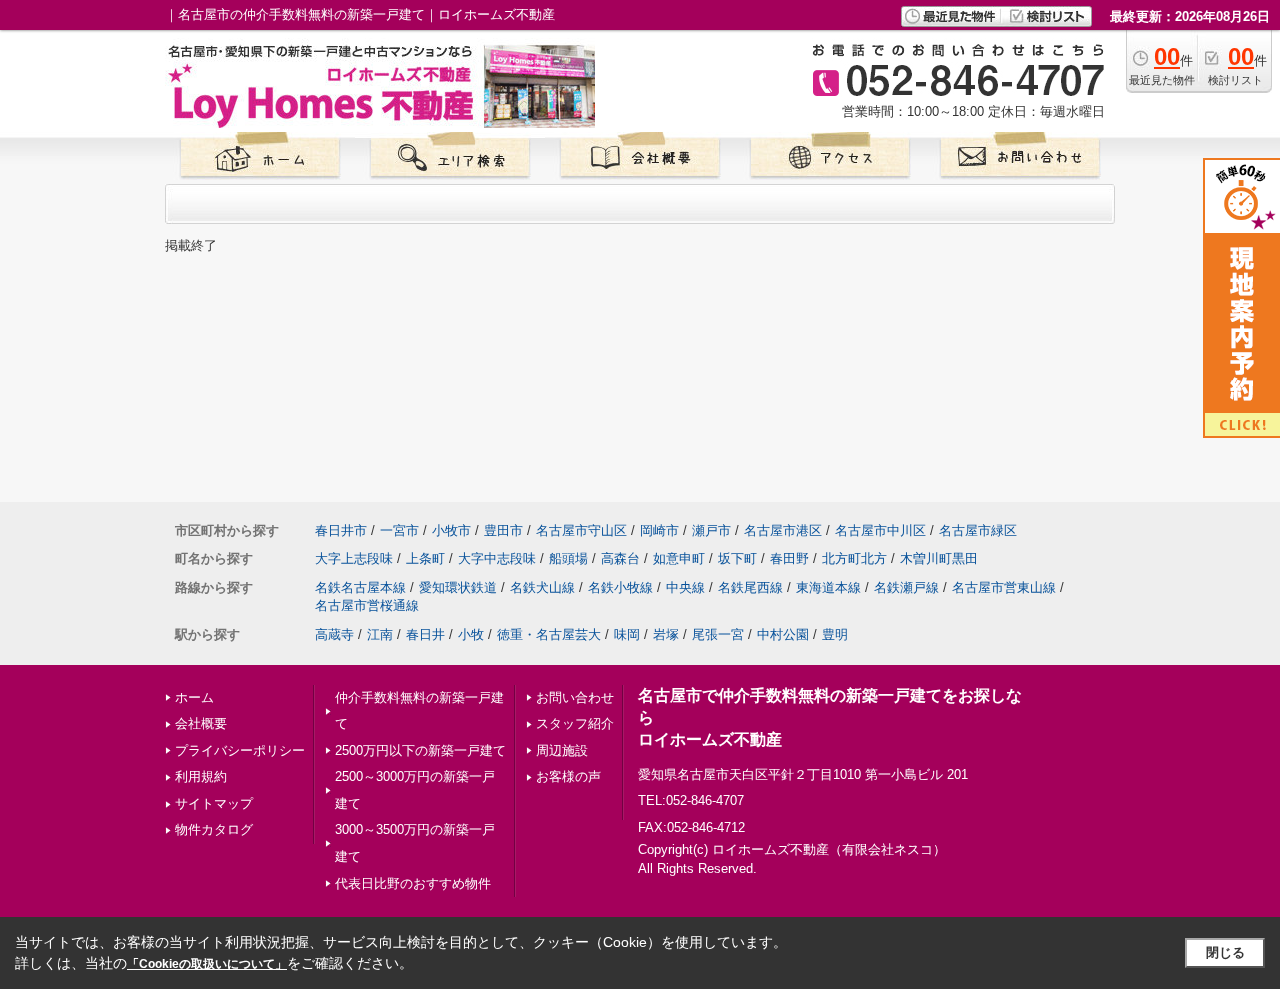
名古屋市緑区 (978, 530)
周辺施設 (562, 750)
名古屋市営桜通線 (367, 605)
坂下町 (737, 558)
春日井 (425, 634)
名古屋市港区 (783, 530)
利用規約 (201, 776)
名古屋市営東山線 (1004, 587)
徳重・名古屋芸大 (549, 634)
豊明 (835, 634)
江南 (380, 634)
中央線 (685, 587)
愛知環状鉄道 (458, 587)
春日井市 (341, 530)
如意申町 (679, 558)
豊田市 (503, 530)
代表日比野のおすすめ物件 (413, 883)
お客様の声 (568, 776)
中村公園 (783, 634)
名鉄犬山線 (542, 587)
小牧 (471, 634)
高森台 (620, 558)
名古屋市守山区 (581, 530)
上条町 (425, 558)
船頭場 (568, 558)
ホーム (194, 697)
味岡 (627, 634)
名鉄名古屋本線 (360, 587)
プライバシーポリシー (240, 750)
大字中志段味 (497, 558)
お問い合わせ (575, 697)
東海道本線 (828, 587)
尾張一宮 (718, 634)
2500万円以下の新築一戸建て (420, 750)
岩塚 (666, 634)
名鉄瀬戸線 (906, 587)
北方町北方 (854, 558)
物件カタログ (214, 829)
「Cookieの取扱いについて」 (207, 964)
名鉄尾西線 (750, 587)
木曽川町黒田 (939, 558)
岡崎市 (659, 530)
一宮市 (399, 530)
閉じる (1225, 952)
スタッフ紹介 (575, 723)
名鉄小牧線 (620, 587)
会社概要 (201, 723)
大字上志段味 (354, 558)
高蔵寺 (334, 634)
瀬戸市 (711, 530)
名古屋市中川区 (880, 530)
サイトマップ (214, 803)
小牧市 (451, 530)
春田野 (789, 558)
